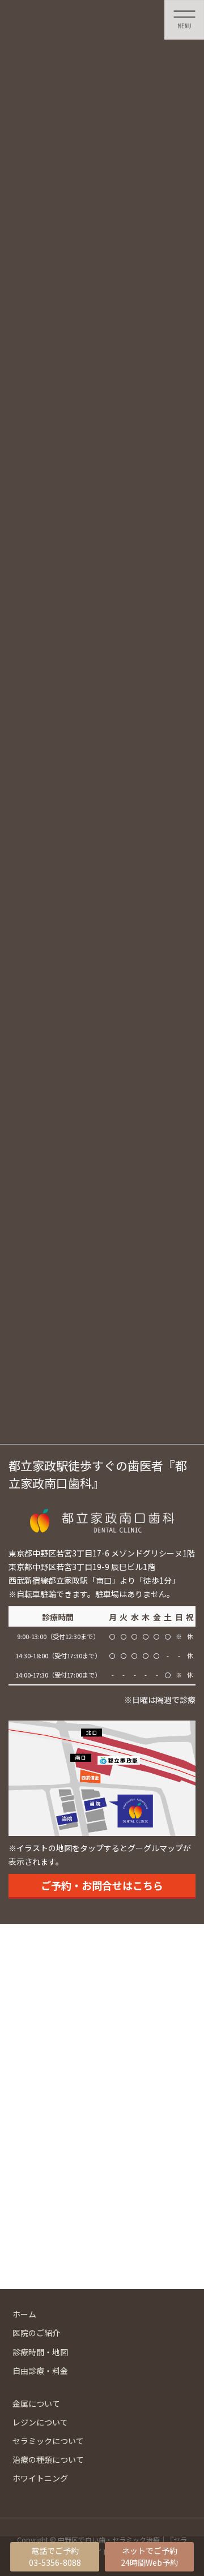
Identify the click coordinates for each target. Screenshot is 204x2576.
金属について (36, 2403)
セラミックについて (48, 2441)
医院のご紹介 (36, 2333)
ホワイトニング (40, 2478)
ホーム (24, 2314)
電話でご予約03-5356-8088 (55, 2556)
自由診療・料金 (40, 2371)
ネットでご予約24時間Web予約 (149, 2556)
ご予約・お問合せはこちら (102, 1885)
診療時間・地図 (40, 2352)
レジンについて (40, 2422)
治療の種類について (48, 2459)
